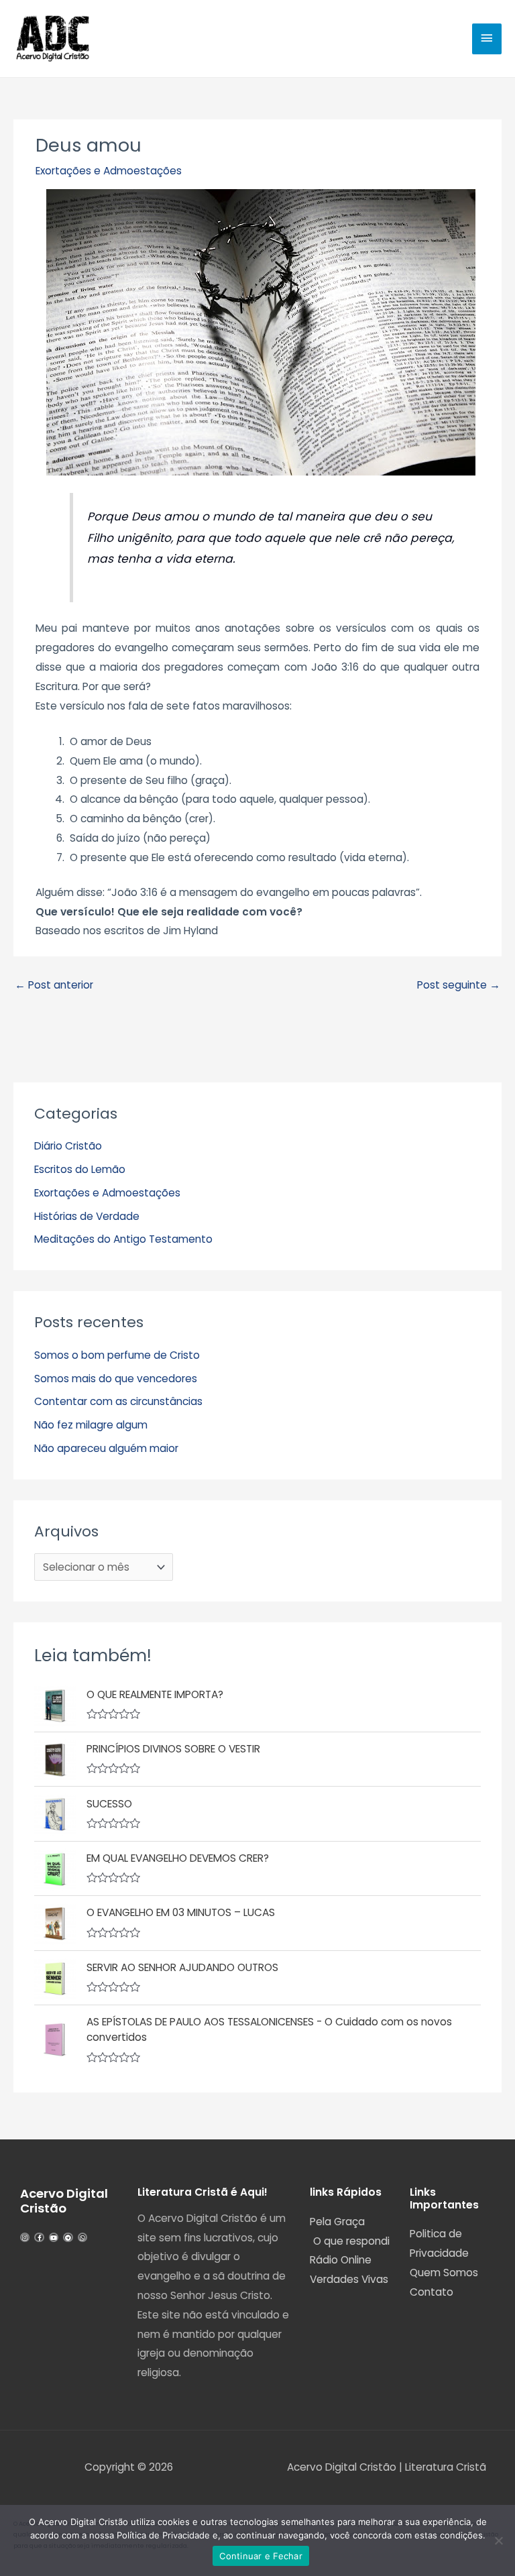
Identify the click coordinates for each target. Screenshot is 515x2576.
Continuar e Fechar (261, 2556)
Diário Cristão (68, 1146)
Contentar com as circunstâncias (118, 1401)
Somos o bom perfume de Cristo (117, 1355)
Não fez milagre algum (91, 1425)
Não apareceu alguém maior (106, 1448)
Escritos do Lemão (80, 1169)
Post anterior (54, 985)
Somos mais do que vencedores (116, 1379)
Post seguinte (459, 985)
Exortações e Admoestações (109, 171)
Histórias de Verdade (87, 1216)
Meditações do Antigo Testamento (123, 1239)
